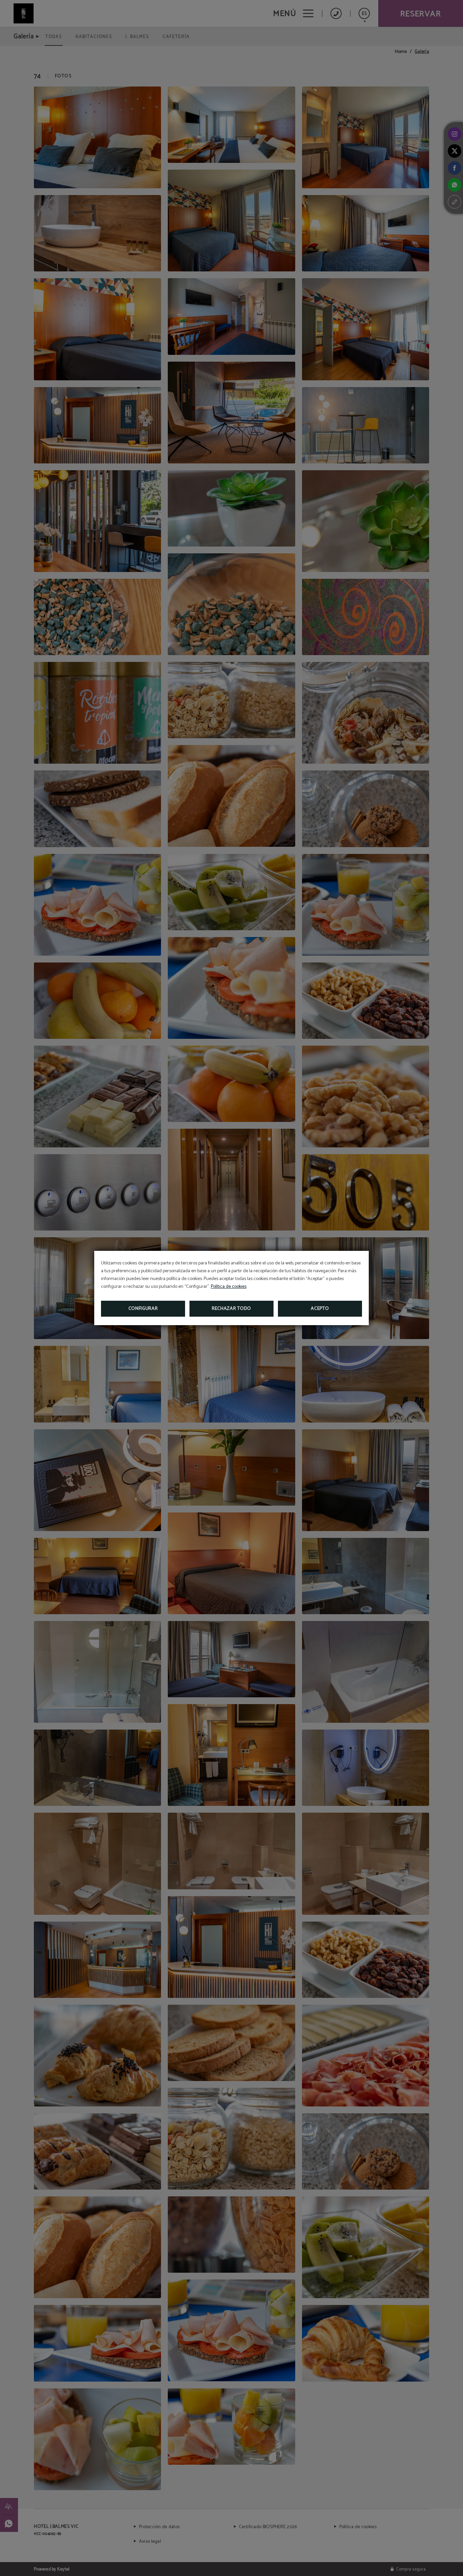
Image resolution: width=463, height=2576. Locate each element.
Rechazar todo (231, 1309)
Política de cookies (229, 1287)
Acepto (320, 1309)
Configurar (143, 1309)
